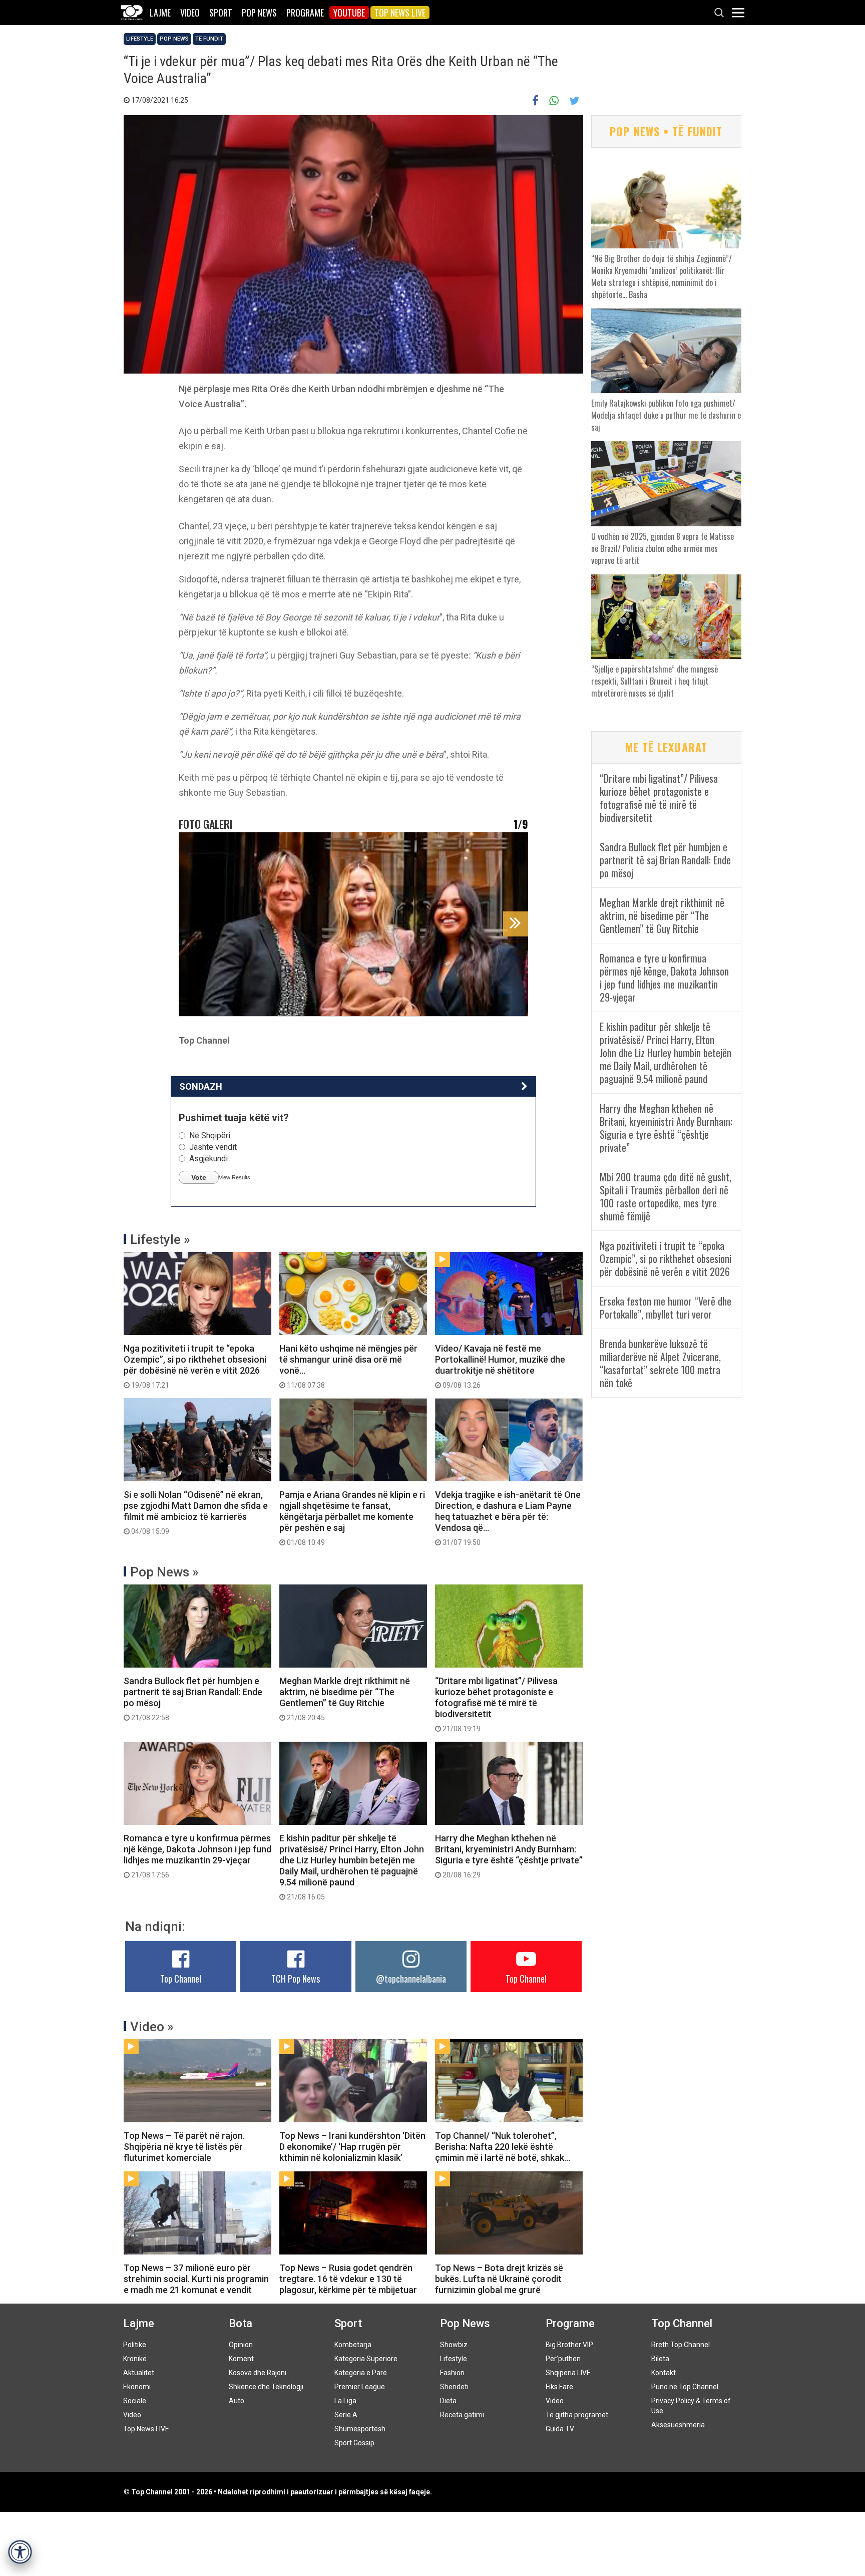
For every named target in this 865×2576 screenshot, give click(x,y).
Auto (237, 2401)
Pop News (259, 13)
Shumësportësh (360, 2429)
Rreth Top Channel (681, 2345)
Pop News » (164, 1572)
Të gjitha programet (577, 2415)
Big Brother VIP (569, 2345)
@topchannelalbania (411, 1979)
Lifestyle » (160, 1239)
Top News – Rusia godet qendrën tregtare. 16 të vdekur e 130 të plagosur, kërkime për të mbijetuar (348, 2279)
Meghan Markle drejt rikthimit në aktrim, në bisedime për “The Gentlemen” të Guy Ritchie (345, 1699)
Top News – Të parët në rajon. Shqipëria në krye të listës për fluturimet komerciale (184, 2147)
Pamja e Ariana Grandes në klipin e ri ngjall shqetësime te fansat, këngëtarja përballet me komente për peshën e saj (352, 1518)
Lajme (160, 13)
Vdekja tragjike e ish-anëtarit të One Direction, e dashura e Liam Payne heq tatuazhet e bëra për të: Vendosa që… (508, 1518)
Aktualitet (139, 2373)
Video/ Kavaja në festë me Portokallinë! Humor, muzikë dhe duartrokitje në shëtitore (500, 1366)
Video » (152, 2027)
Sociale (135, 2401)
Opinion (241, 2345)
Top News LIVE (400, 13)
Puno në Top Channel (685, 2387)
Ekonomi (137, 2387)
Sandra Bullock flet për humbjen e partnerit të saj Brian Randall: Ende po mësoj (193, 1699)
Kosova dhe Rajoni (258, 2373)
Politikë (135, 2345)
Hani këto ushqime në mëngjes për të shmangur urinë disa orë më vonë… (348, 1366)
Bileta (660, 2359)
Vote (199, 1177)
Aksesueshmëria (678, 2425)
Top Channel (181, 1979)
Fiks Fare (559, 2387)
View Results (235, 1177)
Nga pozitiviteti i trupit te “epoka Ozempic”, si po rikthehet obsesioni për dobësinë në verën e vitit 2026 (195, 1366)
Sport (221, 13)
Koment (241, 2359)
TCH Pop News (296, 1979)
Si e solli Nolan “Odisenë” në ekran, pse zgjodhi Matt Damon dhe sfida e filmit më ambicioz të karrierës (196, 1512)
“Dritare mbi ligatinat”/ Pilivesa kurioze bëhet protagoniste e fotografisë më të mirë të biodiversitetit (496, 1704)
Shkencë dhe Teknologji (266, 2387)
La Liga (345, 2401)
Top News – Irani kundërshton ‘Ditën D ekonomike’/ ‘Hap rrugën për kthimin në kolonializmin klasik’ (352, 2147)
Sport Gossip (354, 2443)
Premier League (360, 2387)
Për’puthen (563, 2359)
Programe (305, 13)
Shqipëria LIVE (568, 2373)
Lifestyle (140, 39)
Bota (241, 2323)
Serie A (346, 2415)
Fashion (452, 2373)
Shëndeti (454, 2387)
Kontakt (664, 2373)
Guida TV (560, 2429)
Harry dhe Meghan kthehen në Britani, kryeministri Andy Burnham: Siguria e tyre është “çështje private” (509, 1856)
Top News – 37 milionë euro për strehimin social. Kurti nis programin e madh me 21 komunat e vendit (196, 2279)
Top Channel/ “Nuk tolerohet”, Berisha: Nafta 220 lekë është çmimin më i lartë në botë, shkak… (503, 2147)
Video (190, 13)
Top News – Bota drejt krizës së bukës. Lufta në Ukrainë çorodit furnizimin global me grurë (499, 2279)
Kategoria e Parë (361, 2373)
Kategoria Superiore (366, 2359)
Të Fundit (209, 39)
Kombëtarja (353, 2345)
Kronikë (135, 2359)
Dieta (448, 2401)
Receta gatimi (462, 2415)
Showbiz (454, 2345)
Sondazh (201, 1086)
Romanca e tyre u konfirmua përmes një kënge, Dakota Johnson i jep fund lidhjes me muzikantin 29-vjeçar (197, 1856)
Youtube (349, 13)
